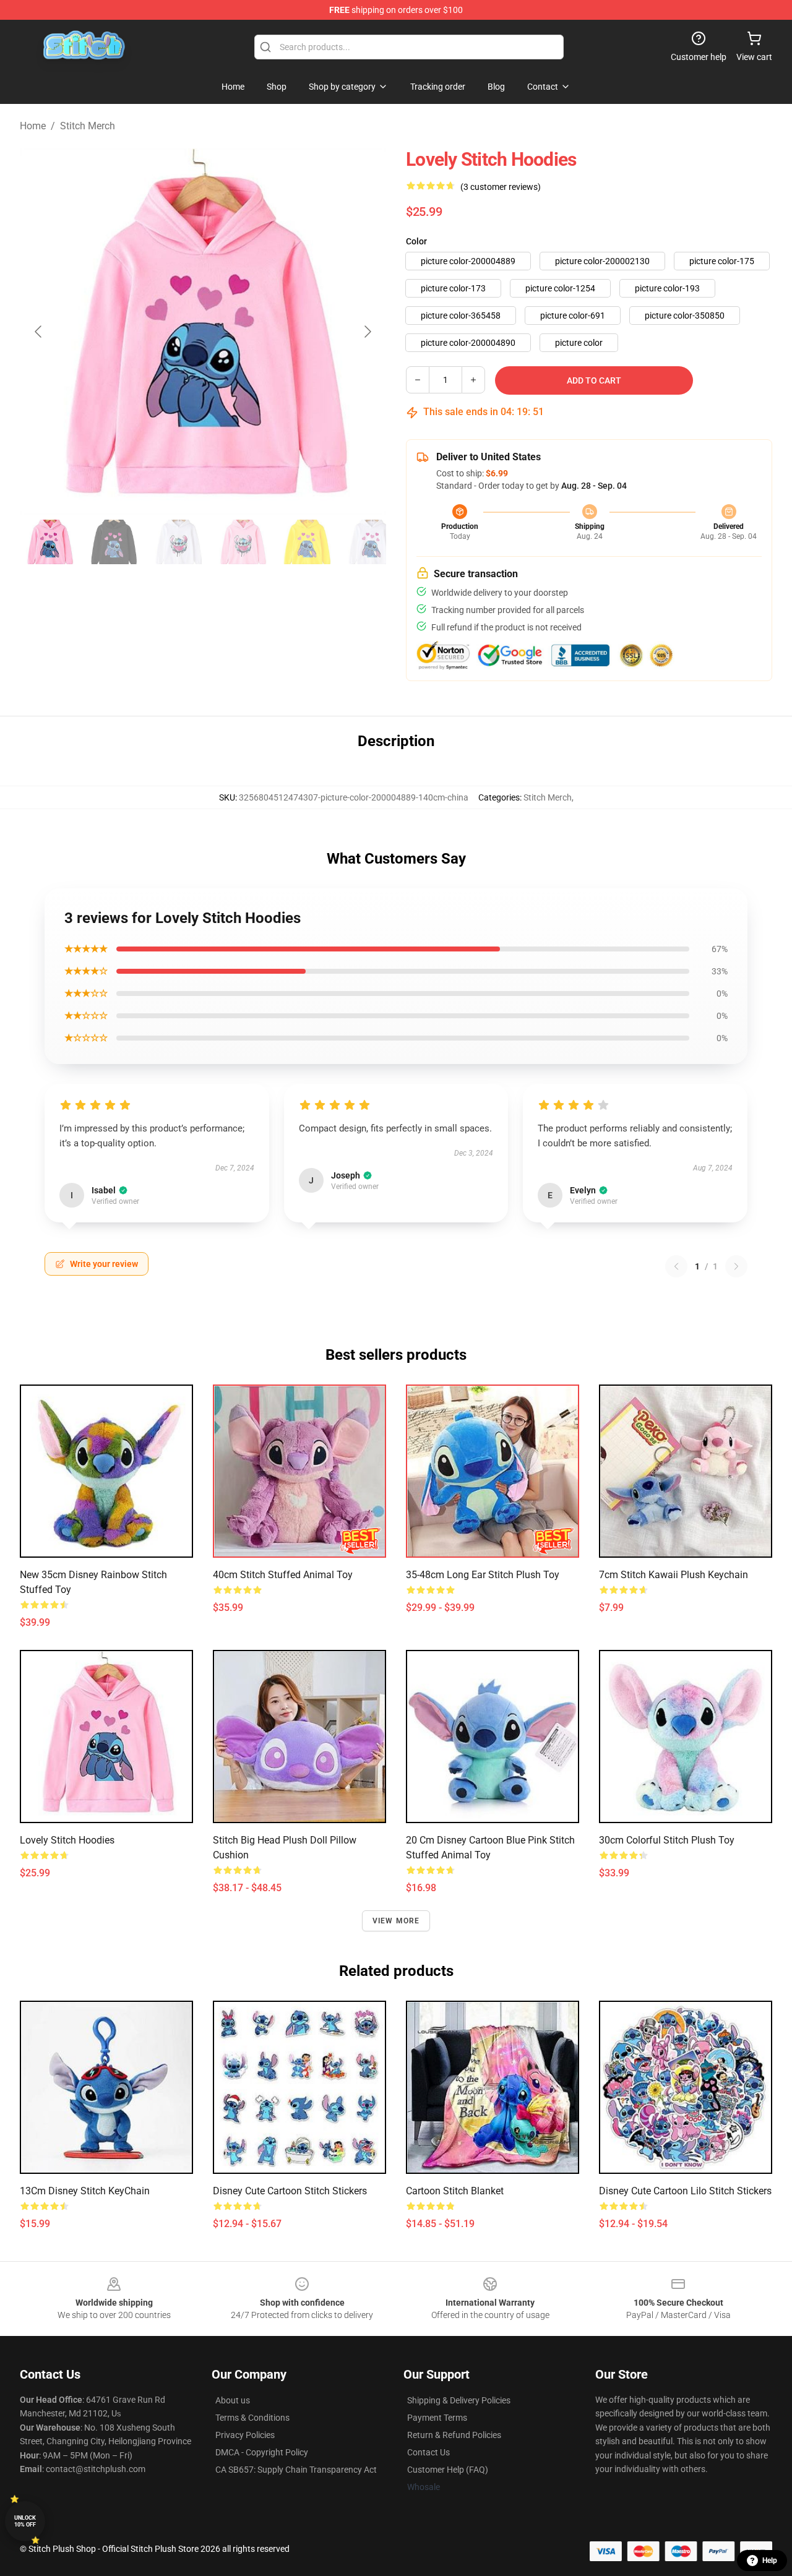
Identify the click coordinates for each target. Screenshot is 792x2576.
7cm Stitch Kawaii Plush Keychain (674, 1575)
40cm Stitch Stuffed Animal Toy (283, 1575)
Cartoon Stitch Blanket (455, 2191)
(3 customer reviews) (501, 187)
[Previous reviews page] (676, 1266)
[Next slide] (367, 332)
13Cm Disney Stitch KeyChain (85, 2191)
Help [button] (770, 2561)
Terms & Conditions (252, 2418)
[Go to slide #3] (178, 542)
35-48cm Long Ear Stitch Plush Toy (483, 1575)
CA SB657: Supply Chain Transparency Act (296, 2470)
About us (233, 2400)
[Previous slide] (39, 332)
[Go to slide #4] (243, 542)
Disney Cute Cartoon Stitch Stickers (290, 2191)
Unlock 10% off (25, 2521)
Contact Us (428, 2452)
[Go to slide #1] (49, 542)
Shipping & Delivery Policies (459, 2400)
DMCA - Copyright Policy (262, 2452)
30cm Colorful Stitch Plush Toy (667, 1840)
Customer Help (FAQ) (448, 2470)
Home (33, 126)
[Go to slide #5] (307, 542)
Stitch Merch (88, 126)
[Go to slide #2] (114, 542)
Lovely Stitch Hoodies (67, 1840)
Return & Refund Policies (454, 2435)
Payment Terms (437, 2418)
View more (396, 1921)
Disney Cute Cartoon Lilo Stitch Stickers (685, 2191)
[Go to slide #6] (371, 542)
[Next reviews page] (736, 1266)
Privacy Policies (245, 2435)
